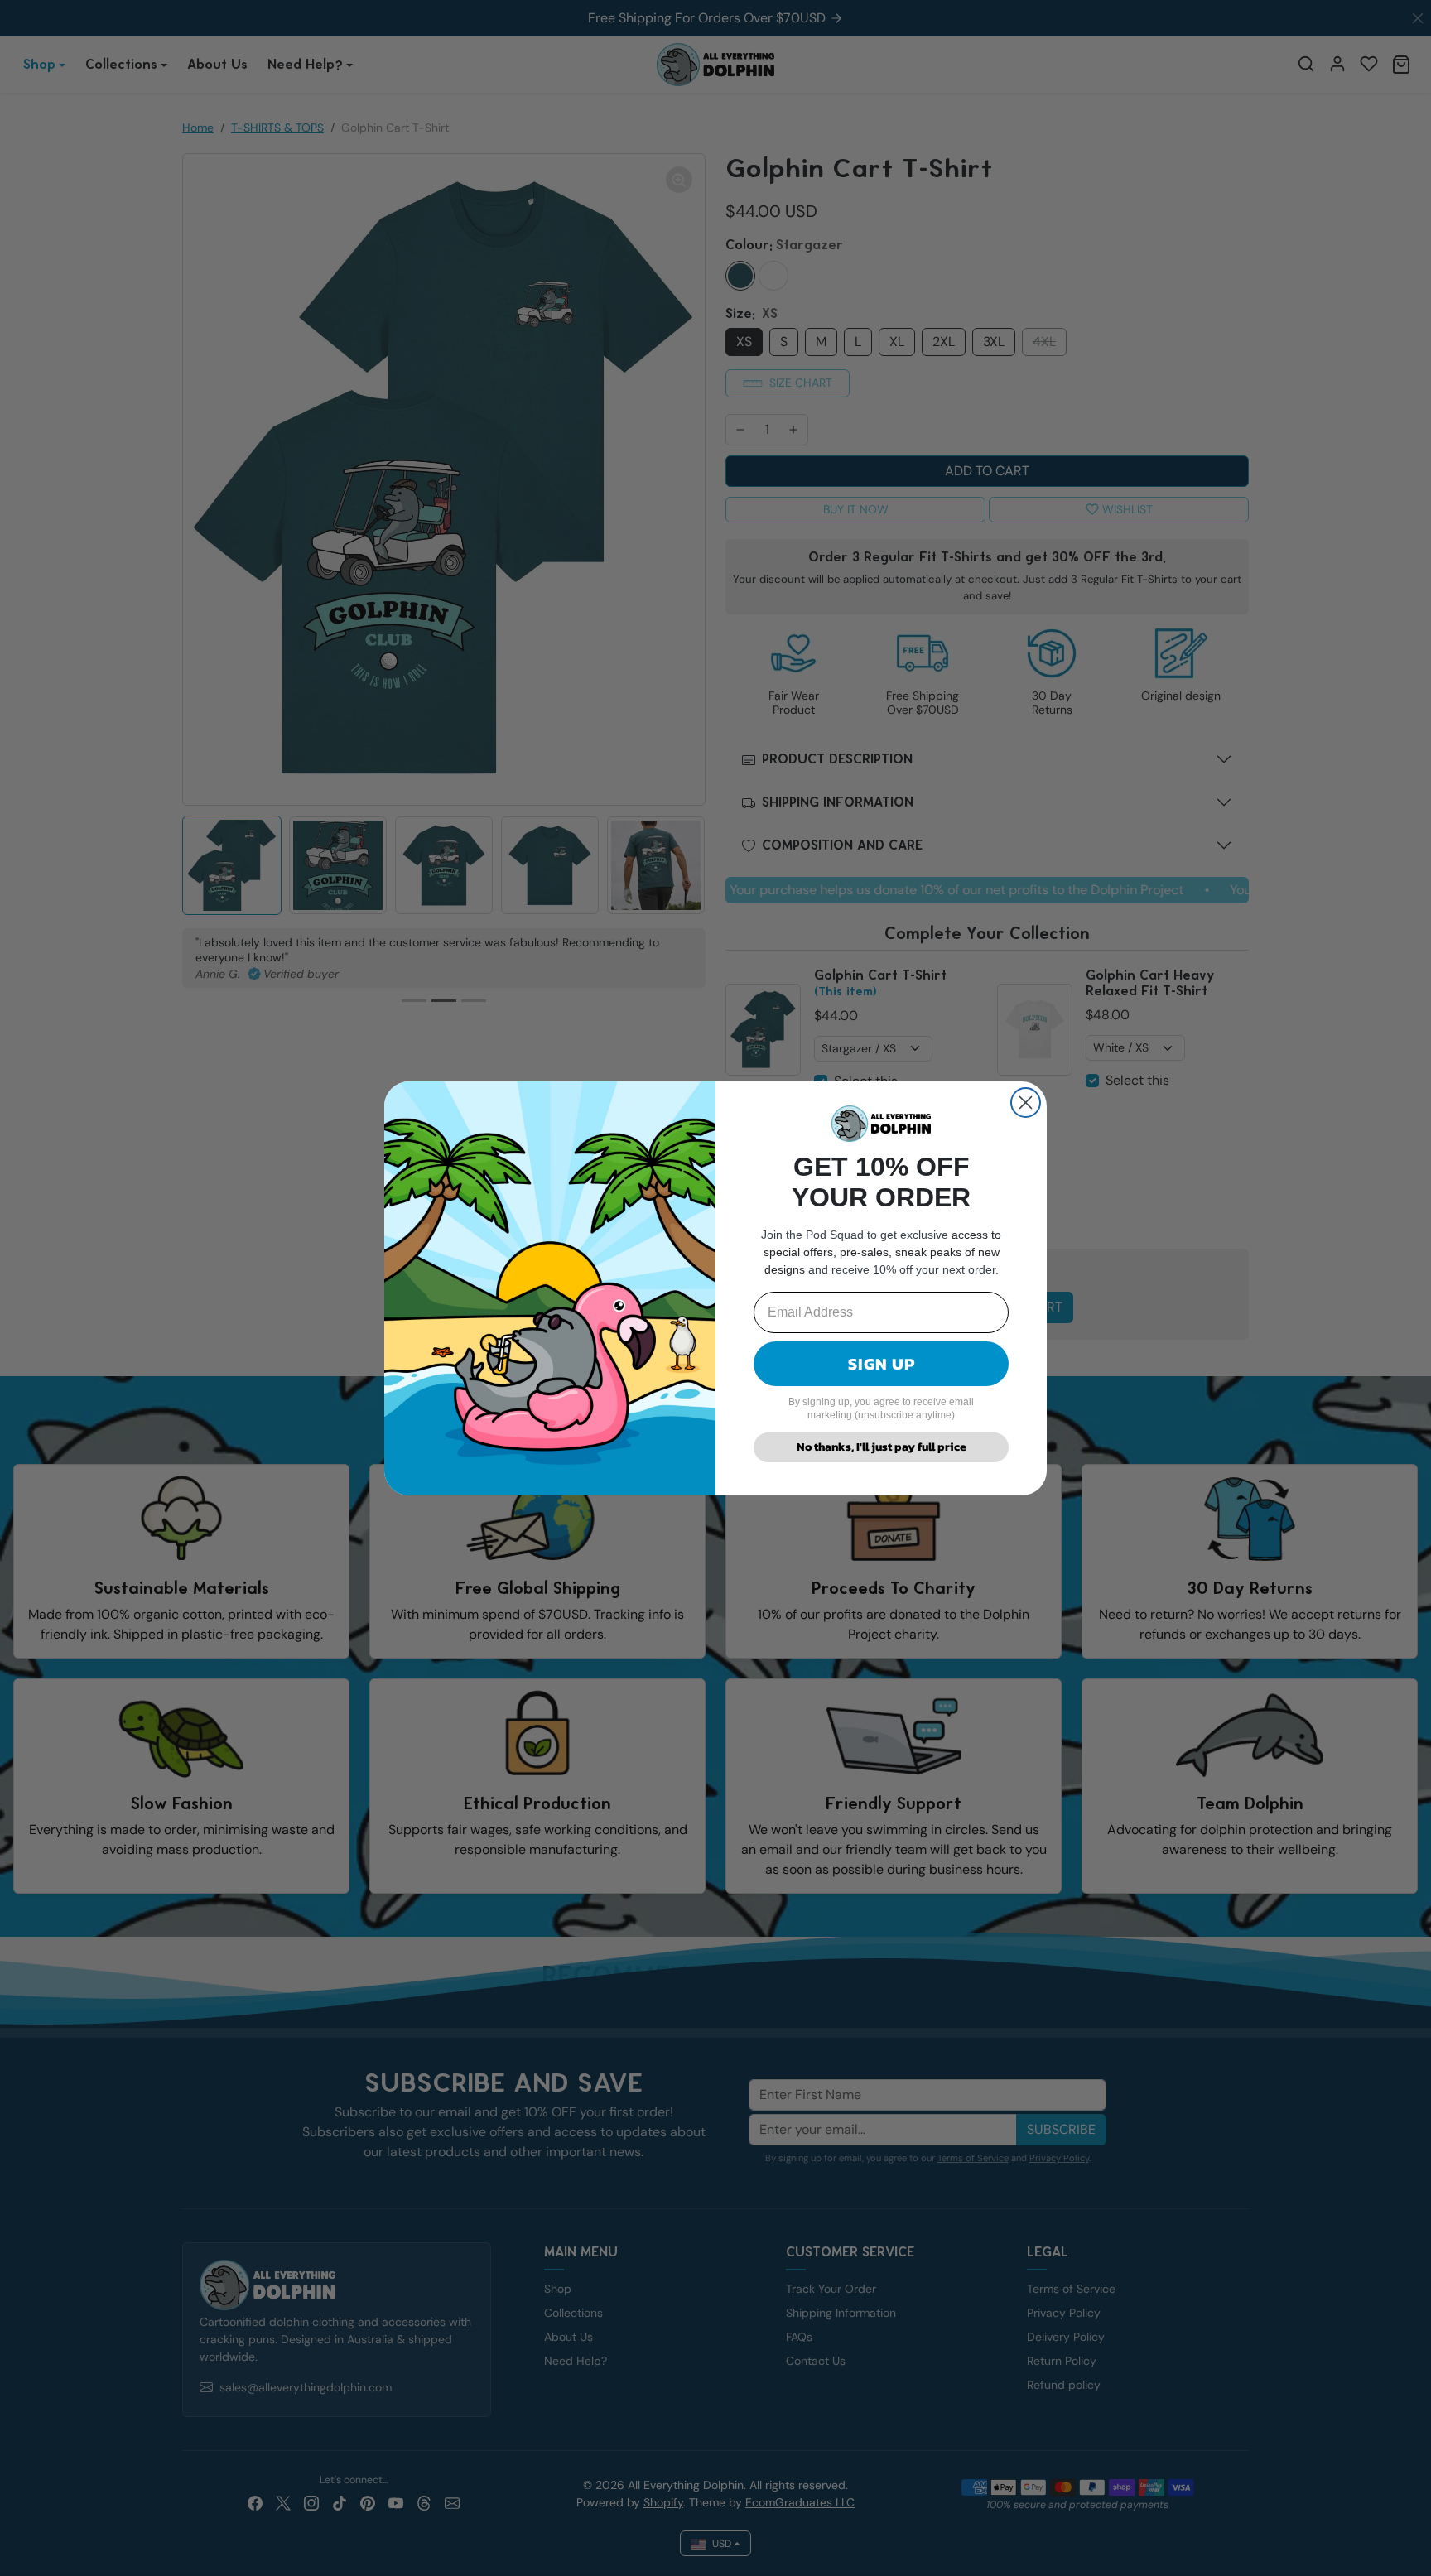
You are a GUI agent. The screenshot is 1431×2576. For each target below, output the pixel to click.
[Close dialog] (1026, 1103)
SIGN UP (882, 1364)
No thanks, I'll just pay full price (882, 1447)
